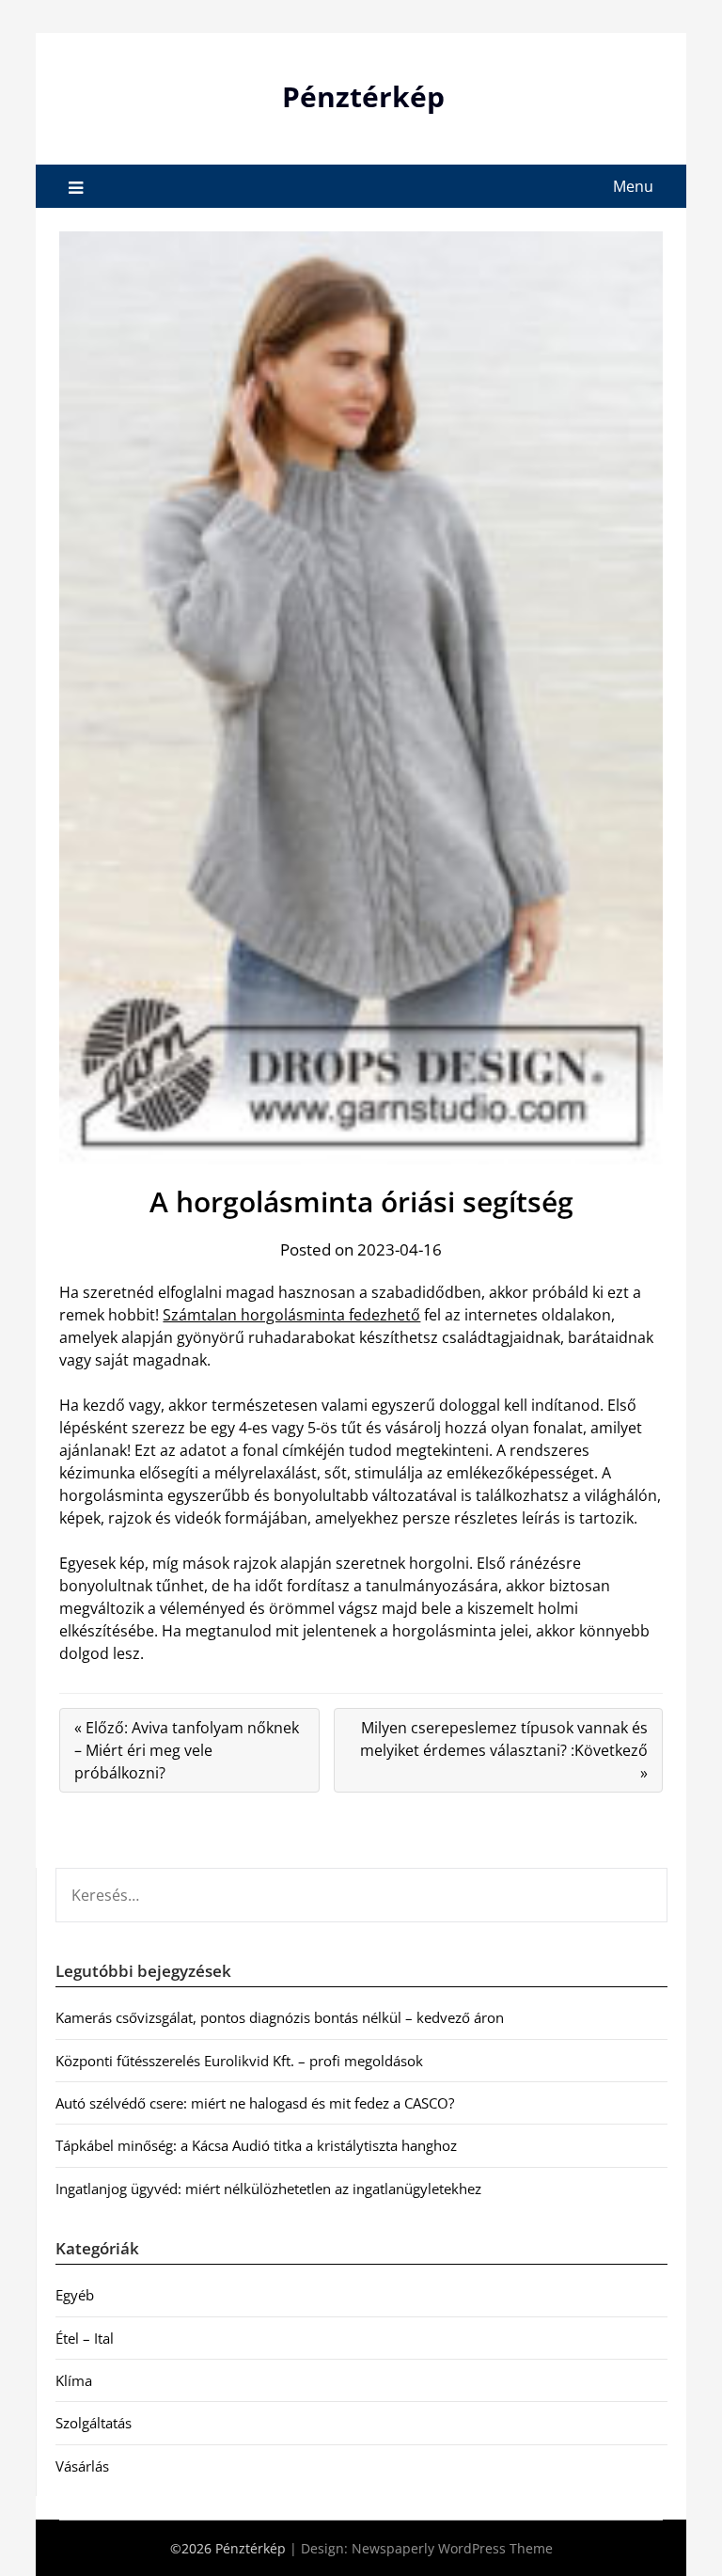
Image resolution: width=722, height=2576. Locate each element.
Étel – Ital (85, 2338)
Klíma (74, 2380)
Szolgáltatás (94, 2423)
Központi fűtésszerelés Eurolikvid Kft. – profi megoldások (239, 2061)
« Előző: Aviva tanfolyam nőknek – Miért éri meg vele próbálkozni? (187, 1750)
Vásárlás (82, 2466)
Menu (633, 186)
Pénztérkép (363, 96)
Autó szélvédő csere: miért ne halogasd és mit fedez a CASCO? (255, 2103)
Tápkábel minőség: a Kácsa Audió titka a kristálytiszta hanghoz (256, 2145)
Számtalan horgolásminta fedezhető (291, 1315)
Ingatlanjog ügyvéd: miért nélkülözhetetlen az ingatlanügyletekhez (268, 2189)
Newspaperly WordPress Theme (452, 2548)
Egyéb (75, 2295)
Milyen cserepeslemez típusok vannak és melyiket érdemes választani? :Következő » (504, 1750)
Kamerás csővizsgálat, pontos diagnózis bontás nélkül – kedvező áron (280, 2017)
